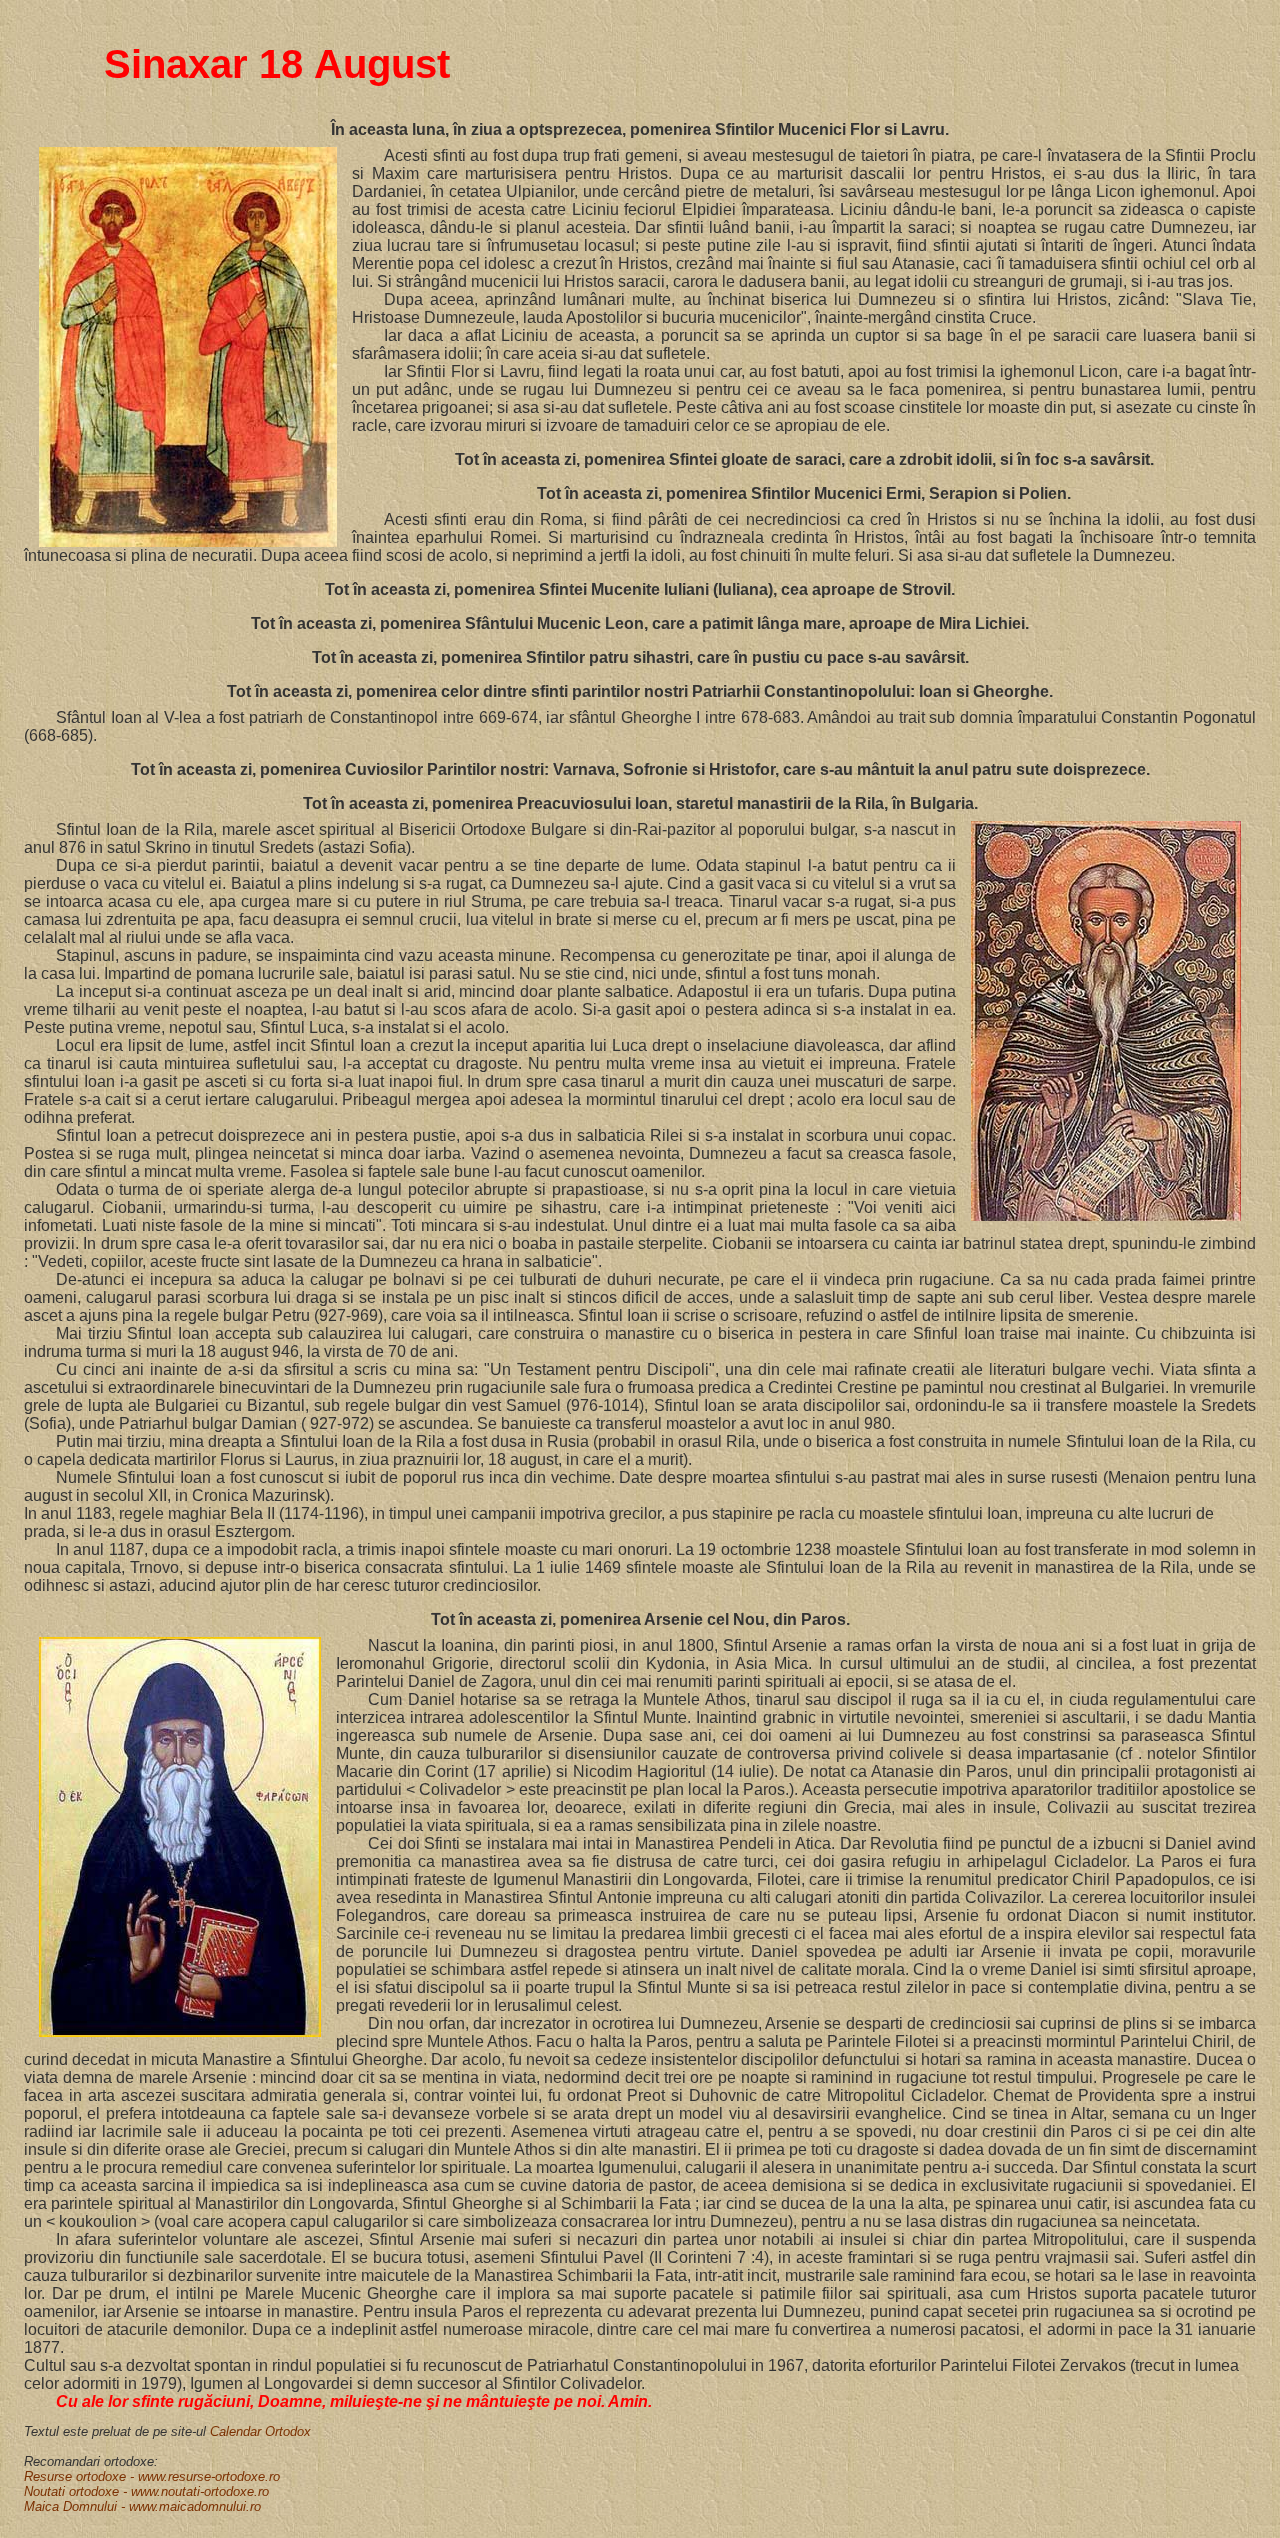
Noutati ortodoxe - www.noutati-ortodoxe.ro (146, 2491)
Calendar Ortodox (260, 2431)
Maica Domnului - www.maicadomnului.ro (142, 2506)
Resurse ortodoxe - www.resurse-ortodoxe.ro (152, 2476)
